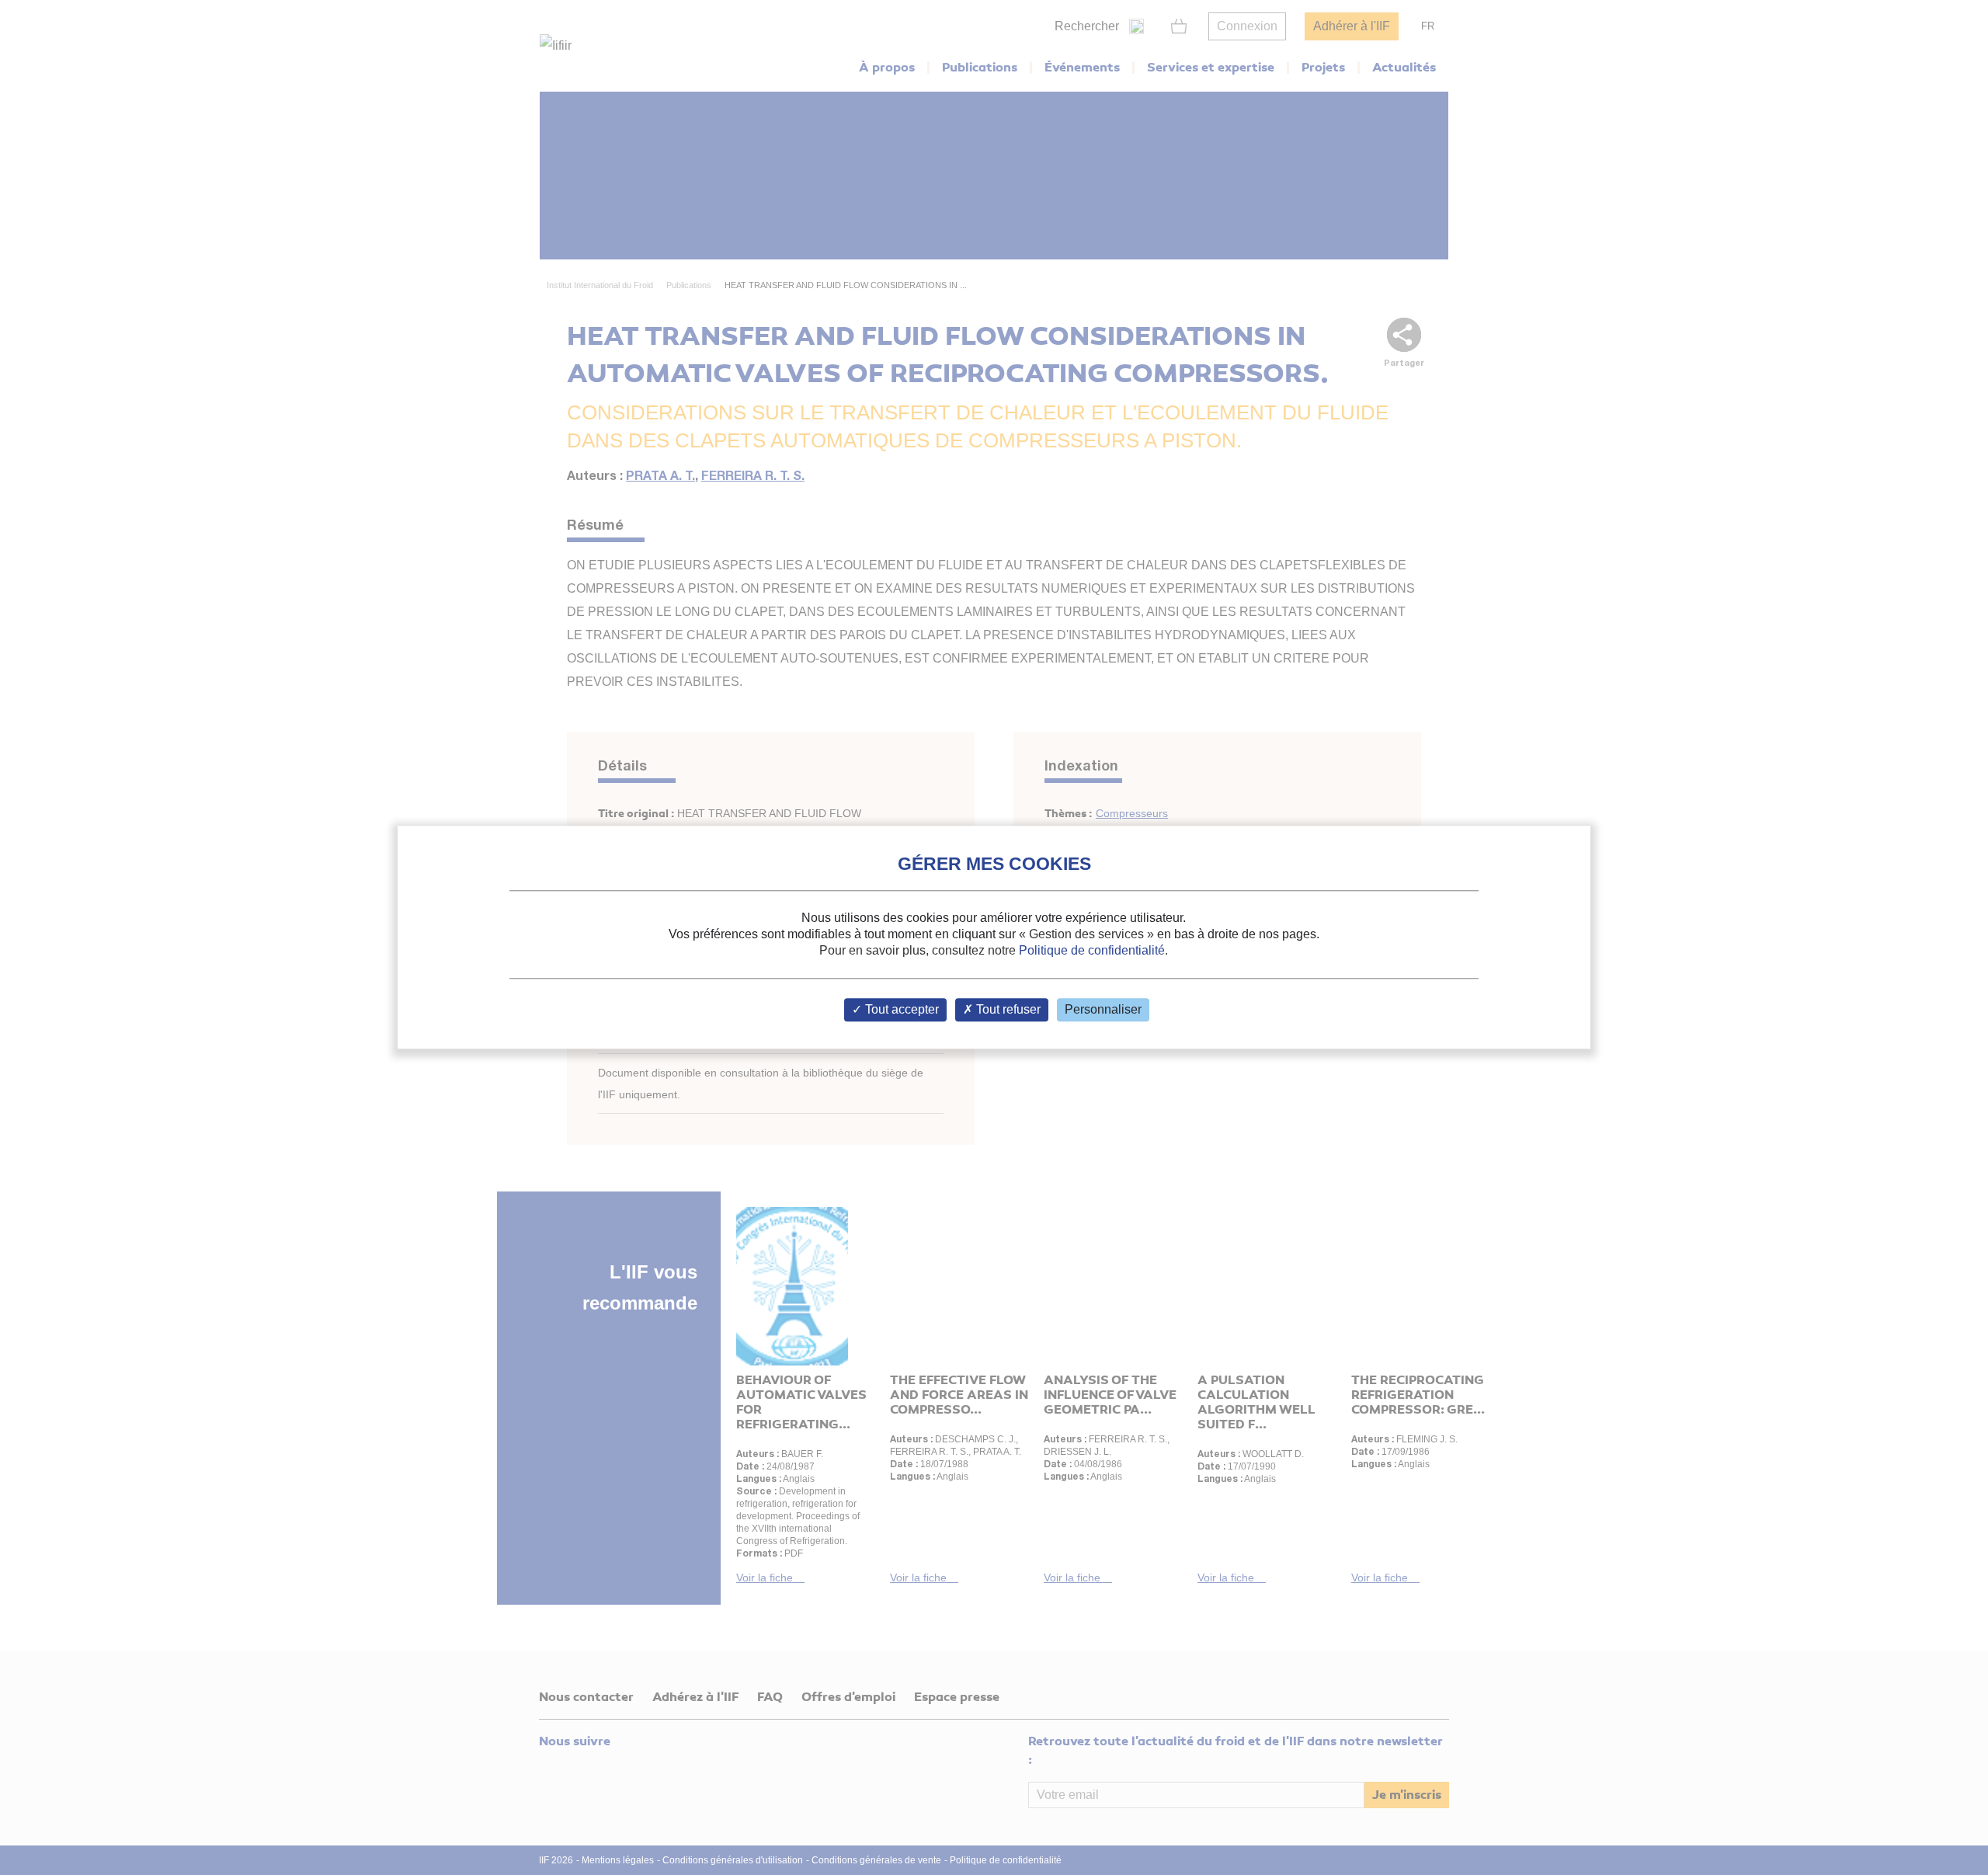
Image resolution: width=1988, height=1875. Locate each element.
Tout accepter (900, 1010)
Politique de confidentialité (1092, 950)
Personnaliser (1103, 1010)
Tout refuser (1007, 1010)
